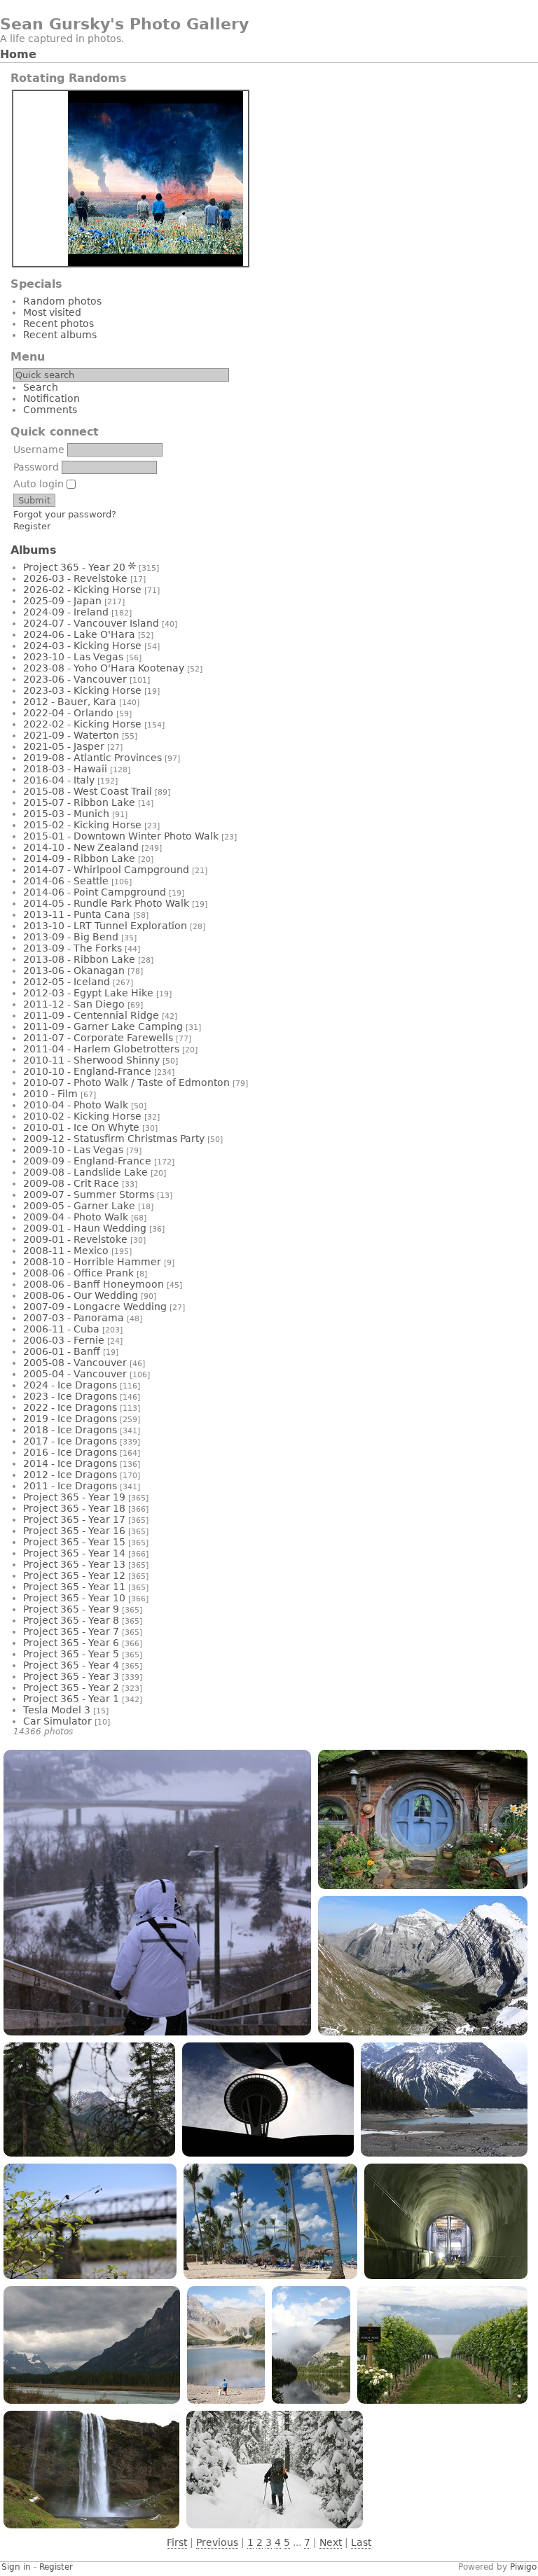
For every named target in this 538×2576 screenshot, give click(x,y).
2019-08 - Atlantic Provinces (92, 758)
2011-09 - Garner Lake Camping (103, 1026)
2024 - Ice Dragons (70, 1385)
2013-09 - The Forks (73, 948)
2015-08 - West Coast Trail (88, 791)
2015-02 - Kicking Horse (82, 825)
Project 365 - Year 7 (71, 1631)
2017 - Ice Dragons (70, 1441)
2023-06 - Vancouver (75, 679)
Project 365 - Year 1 (71, 1699)
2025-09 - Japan (62, 601)
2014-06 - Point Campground (95, 892)
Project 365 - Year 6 (71, 1643)
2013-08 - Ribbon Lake (79, 959)
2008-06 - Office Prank (78, 1273)
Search (41, 387)
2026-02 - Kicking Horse (82, 590)
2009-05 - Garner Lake (79, 1206)
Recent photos (58, 323)
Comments (50, 410)
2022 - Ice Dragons (70, 1407)
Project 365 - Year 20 (74, 567)
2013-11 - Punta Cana (77, 914)
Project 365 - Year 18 (74, 1508)
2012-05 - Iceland (67, 982)
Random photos (62, 301)
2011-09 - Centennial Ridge (91, 1015)
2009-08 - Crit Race (71, 1183)
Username (39, 450)
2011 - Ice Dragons (70, 1486)
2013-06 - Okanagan (74, 970)
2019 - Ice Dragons (70, 1419)
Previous (217, 2542)
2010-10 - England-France (87, 1071)
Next (331, 2542)
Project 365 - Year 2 (71, 1687)
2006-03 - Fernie (64, 1340)
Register (32, 526)
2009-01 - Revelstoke (75, 1239)
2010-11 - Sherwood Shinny (91, 1060)
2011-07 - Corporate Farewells (98, 1038)
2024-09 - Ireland (66, 612)
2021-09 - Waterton (71, 735)
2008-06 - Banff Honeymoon (94, 1284)
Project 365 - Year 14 (74, 1553)
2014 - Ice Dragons (70, 1463)
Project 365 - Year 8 (71, 1620)
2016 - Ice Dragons (70, 1452)
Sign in (16, 2567)
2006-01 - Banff (62, 1351)
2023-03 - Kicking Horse (82, 690)
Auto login (40, 484)
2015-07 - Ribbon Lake (79, 802)
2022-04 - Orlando (68, 713)
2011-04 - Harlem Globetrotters (101, 1049)
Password (36, 467)
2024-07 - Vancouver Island (91, 623)
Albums (34, 550)
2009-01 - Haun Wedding (85, 1228)
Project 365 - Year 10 (74, 1598)
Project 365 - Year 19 (74, 1497)
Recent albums (60, 335)
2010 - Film (50, 1094)
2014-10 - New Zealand (81, 847)
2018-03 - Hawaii (65, 769)
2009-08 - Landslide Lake (85, 1172)
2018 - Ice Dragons (70, 1430)
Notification (51, 398)
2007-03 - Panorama (74, 1318)
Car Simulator (57, 1721)
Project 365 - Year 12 (74, 1575)
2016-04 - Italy (59, 780)
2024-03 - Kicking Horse (82, 646)
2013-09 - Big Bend (71, 937)
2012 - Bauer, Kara (70, 702)
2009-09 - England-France (87, 1161)
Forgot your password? (65, 514)
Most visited (52, 312)
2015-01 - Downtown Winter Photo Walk (121, 836)
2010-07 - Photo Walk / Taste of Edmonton (126, 1082)
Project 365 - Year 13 (74, 1564)
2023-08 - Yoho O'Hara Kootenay (104, 668)
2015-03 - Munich (66, 814)
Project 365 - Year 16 (74, 1531)
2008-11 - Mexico (66, 1251)
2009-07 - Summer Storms (89, 1195)
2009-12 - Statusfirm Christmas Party (114, 1139)
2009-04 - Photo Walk (76, 1217)
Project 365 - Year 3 (71, 1676)
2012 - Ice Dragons (70, 1475)
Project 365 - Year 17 (74, 1519)
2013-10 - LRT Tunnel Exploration (105, 926)
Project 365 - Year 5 (71, 1654)
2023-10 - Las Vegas (73, 657)
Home (18, 54)
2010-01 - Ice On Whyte (81, 1127)
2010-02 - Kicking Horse (82, 1116)
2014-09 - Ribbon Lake (79, 858)
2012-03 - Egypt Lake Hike (88, 993)
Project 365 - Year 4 (71, 1665)
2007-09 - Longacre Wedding (95, 1307)
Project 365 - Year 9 (71, 1609)
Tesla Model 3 (57, 1710)
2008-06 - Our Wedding (81, 1295)
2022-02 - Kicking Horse (82, 724)
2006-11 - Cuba (61, 1329)
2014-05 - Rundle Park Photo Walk (106, 903)
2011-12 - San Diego (74, 1004)
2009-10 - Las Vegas (73, 1150)
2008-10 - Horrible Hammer (92, 1262)
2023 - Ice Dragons (70, 1396)
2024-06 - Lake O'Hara (79, 634)
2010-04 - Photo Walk (76, 1105)
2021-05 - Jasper (64, 746)
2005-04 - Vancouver (75, 1374)
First (177, 2542)
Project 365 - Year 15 (74, 1542)
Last (361, 2542)
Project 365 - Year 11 (74, 1587)
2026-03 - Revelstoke (75, 578)
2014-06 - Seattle (66, 881)
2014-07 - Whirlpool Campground (106, 870)
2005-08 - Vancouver (75, 1363)
